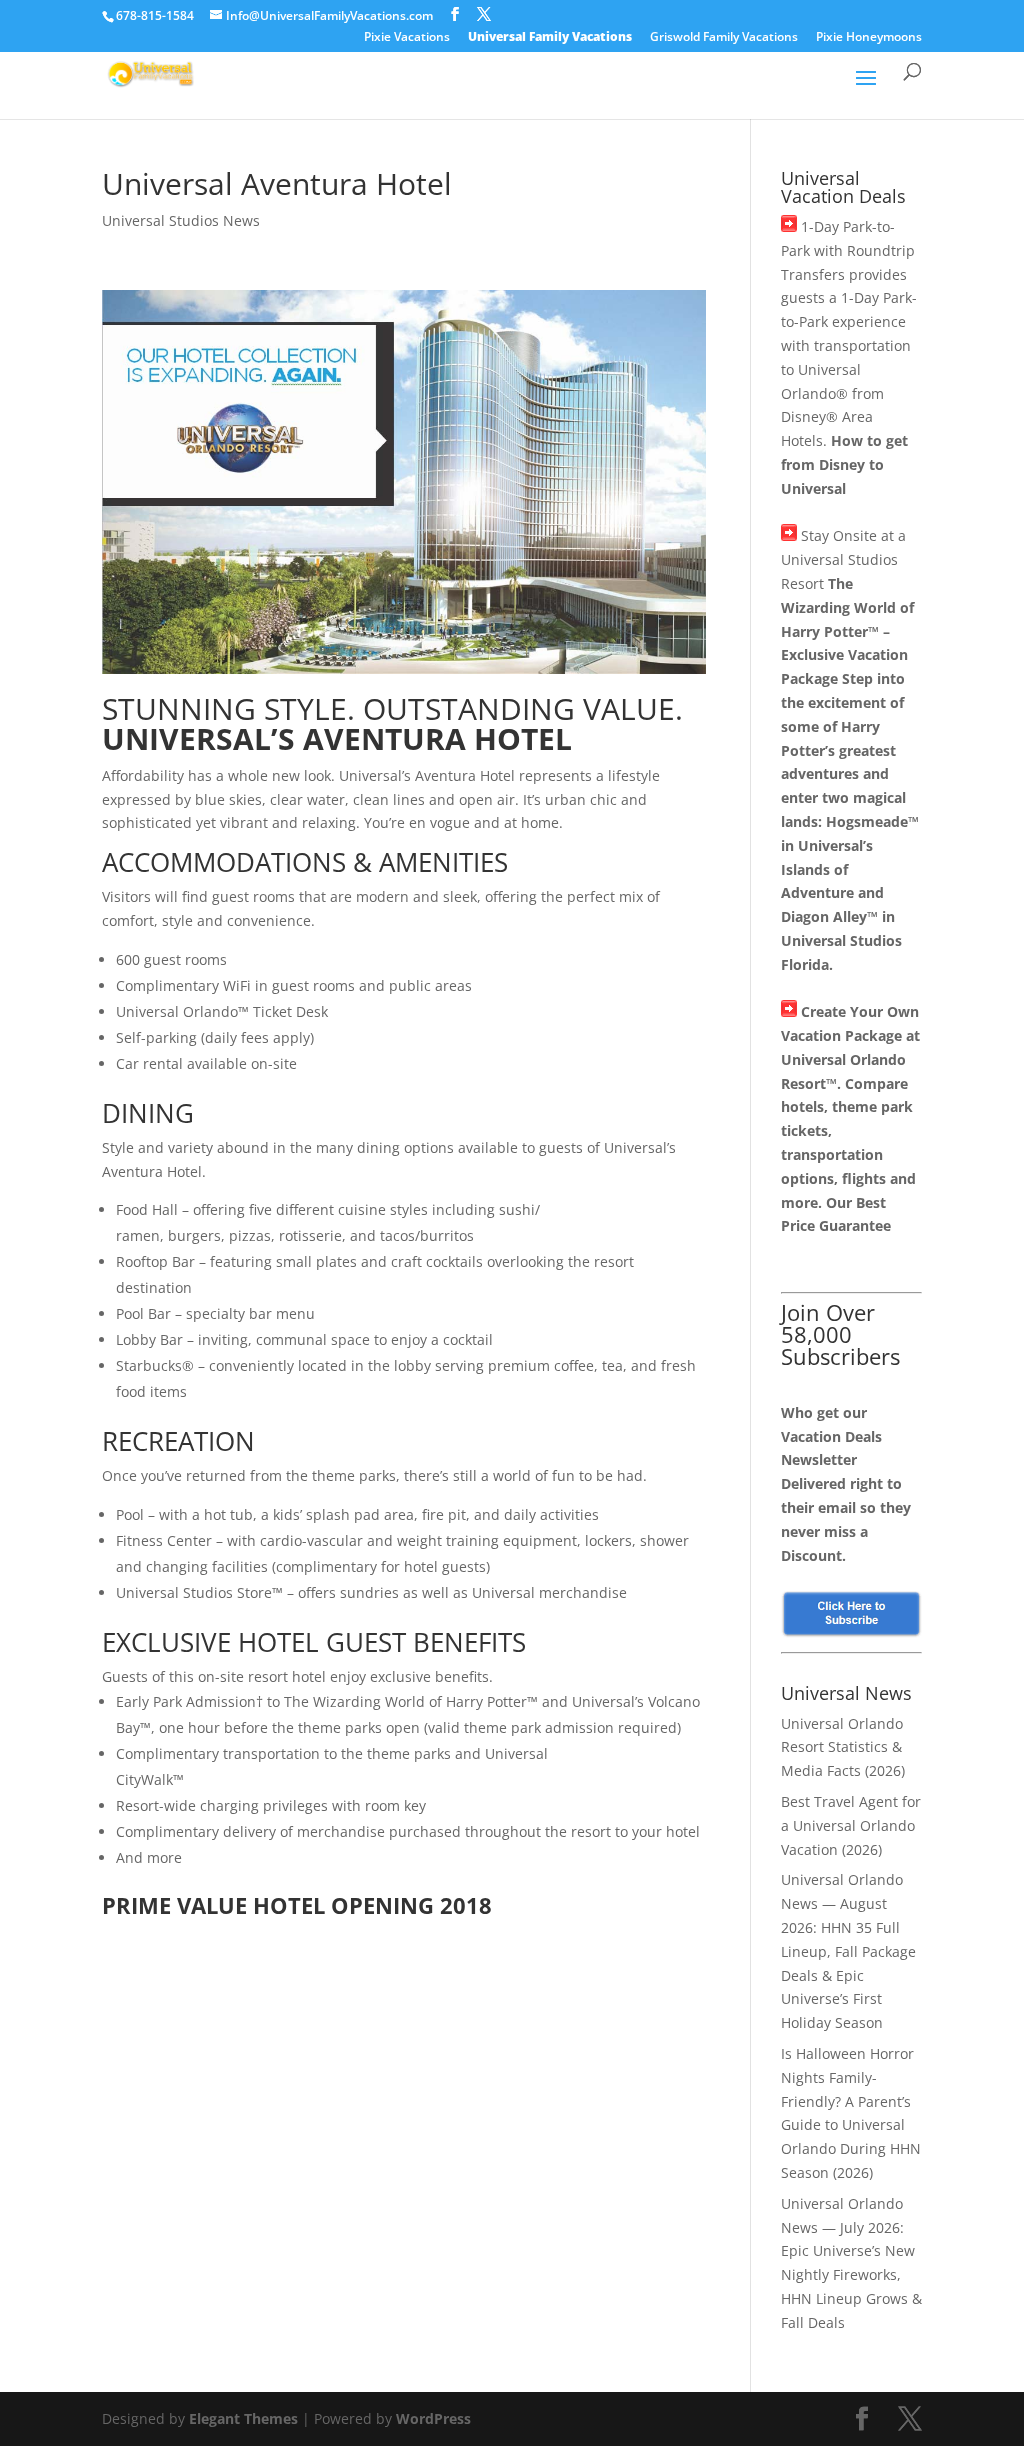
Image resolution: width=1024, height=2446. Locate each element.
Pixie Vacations (407, 38)
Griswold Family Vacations (724, 38)
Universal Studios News (181, 220)
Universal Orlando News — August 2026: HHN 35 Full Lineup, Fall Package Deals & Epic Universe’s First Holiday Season (848, 1951)
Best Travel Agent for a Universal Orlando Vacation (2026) (851, 1825)
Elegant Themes (243, 2418)
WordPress (433, 2418)
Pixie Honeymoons (869, 38)
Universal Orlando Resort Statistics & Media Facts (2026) (843, 1747)
